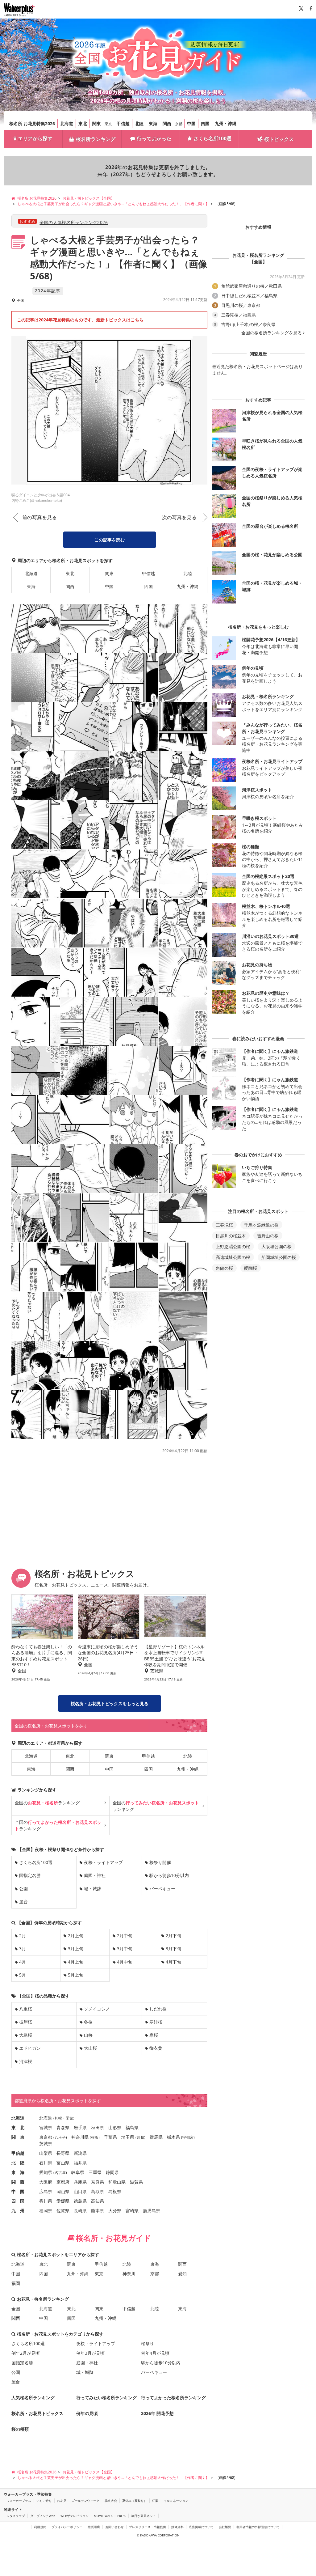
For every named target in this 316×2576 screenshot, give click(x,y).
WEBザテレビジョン (75, 2516)
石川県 (46, 2163)
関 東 (18, 2137)
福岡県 (46, 2211)
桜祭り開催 (160, 1862)
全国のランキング (47, 1803)
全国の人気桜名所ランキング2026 (74, 222)
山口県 (80, 2191)
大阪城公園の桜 (276, 1246)
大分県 (115, 2211)
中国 (191, 123)
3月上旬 (76, 1949)
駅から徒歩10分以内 (169, 1875)
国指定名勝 (30, 1875)
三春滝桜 (224, 1225)
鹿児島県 (152, 2211)
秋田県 (98, 2127)
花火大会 (111, 2501)
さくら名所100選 (212, 138)
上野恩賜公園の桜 (233, 1246)
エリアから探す (35, 138)
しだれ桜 (158, 2009)
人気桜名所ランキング (33, 2398)
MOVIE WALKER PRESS (110, 2516)
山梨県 (46, 2153)
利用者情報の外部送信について (258, 2527)
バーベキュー (162, 1889)
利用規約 (40, 2527)
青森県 (63, 2127)
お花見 (62, 2501)
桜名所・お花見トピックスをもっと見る (110, 1703)
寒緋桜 (156, 2022)
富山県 (63, 2163)
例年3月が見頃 (90, 2353)
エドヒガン (30, 2048)
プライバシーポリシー (67, 2527)
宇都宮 (188, 2137)
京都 (179, 124)
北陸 (139, 123)
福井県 (80, 2163)
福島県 (132, 2127)
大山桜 (90, 2048)
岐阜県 (78, 2172)
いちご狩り (44, 2501)
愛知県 (46, 2172)
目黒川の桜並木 (231, 1236)
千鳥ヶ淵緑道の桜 (261, 1225)
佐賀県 (63, 2211)
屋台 (23, 1902)
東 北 (18, 2127)
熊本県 (98, 2211)
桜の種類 (20, 2429)
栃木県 (173, 2137)
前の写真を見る (39, 517)
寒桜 (154, 2035)
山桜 (88, 2035)
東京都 (46, 2137)
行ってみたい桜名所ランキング (106, 2398)
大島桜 (26, 2035)
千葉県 (110, 2137)
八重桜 (26, 2009)
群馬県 (156, 2137)
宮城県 (46, 2127)
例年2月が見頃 (26, 2353)
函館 (69, 2118)
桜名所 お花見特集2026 (32, 123)
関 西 (18, 2182)
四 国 (18, 2201)
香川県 (46, 2201)
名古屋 (60, 2173)
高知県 (98, 2201)
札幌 (58, 2118)
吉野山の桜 (268, 1236)
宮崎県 (132, 2211)
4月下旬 (173, 1962)
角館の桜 (224, 1268)
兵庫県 (80, 2182)
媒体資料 (177, 2527)
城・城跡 (93, 1889)
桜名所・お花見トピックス (37, 2413)
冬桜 (88, 2022)
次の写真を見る (179, 517)
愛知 (182, 2274)
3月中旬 (125, 1949)
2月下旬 (173, 1936)
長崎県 (80, 2211)
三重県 (95, 2172)
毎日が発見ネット (143, 2516)
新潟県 (80, 2153)
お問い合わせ (114, 2527)
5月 (23, 1975)
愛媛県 (63, 2201)
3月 (23, 1949)
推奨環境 (94, 2527)
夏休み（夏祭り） (135, 2501)
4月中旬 (125, 1962)
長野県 (63, 2153)
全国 (16, 2309)
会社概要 (225, 2527)
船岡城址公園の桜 (279, 1257)
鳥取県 (98, 2191)
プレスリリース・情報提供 (148, 2527)
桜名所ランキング (96, 139)
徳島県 (80, 2201)
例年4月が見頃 (155, 2353)
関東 (97, 123)
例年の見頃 (87, 2413)
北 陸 (18, 2163)
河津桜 (26, 2061)
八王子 (60, 2137)
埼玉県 (128, 2137)
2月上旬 (76, 1936)
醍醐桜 (251, 1268)
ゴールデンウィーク (85, 2501)
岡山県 (63, 2191)
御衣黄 (156, 2048)
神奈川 (129, 2274)
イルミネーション (176, 2501)
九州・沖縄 (226, 123)
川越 (140, 2137)
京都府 (63, 2182)
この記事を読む (110, 540)
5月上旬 (76, 1975)
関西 (167, 123)
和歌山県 (117, 2182)
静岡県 (112, 2172)
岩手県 (80, 2127)
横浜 (95, 2137)
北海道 (67, 123)
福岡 (16, 2283)
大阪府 (46, 2182)
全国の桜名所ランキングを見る (272, 333)
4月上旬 (76, 1962)
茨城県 (46, 2144)
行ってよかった (154, 138)
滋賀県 (136, 2182)
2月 (23, 1936)
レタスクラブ (16, 2516)
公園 (23, 1889)
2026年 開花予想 (157, 2413)
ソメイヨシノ (97, 2009)
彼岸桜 (26, 2022)
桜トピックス (279, 139)
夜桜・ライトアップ (103, 1862)
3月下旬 (173, 1949)
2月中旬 (125, 1936)
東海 (153, 123)
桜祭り (148, 2343)
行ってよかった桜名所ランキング (173, 2398)
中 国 (18, 2191)
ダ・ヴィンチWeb (43, 2516)
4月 (23, 1962)
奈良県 (98, 2182)
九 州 (18, 2211)
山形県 (115, 2127)
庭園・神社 (95, 1875)
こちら (137, 320)
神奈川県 (80, 2137)
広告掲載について (201, 2527)
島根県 (115, 2191)
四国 (205, 123)
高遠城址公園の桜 (233, 1257)
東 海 (18, 2172)
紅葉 (155, 2501)
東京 (108, 124)
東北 (83, 123)
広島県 (46, 2191)
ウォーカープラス (19, 2501)
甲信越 (123, 123)
